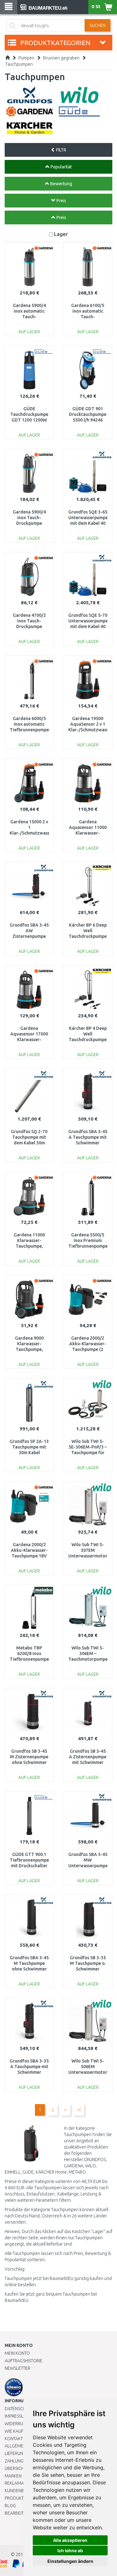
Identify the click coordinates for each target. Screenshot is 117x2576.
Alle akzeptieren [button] (70, 2540)
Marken (13, 2476)
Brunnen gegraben (61, 58)
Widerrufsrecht (22, 2424)
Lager (61, 234)
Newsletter (17, 2368)
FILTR (61, 150)
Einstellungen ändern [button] (70, 2561)
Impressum (16, 2416)
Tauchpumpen (19, 64)
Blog (10, 2506)
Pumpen (26, 58)
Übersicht (15, 2468)
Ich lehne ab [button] (70, 2550)
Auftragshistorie (24, 2361)
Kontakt (14, 2439)
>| (79, 2110)
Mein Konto (17, 2353)
